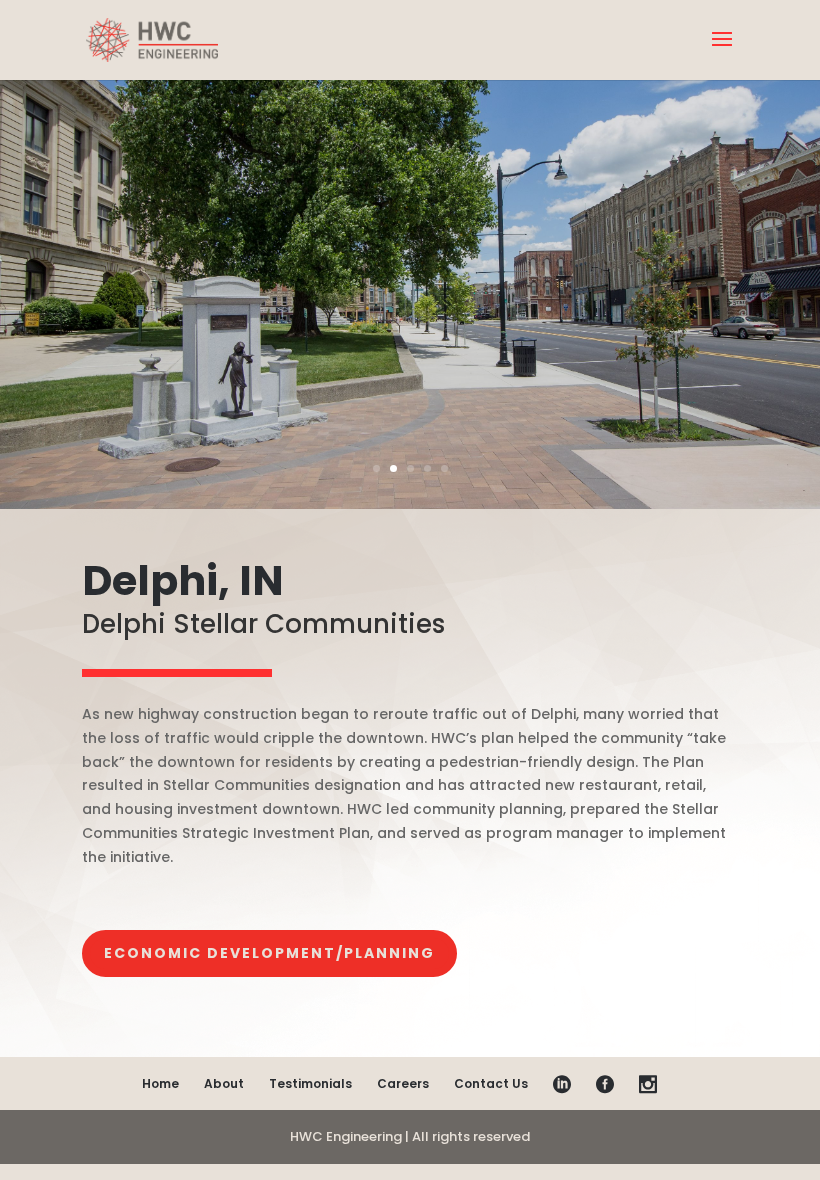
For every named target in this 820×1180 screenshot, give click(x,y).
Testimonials (310, 1083)
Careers (403, 1083)
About (224, 1083)
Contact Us (491, 1083)
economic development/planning (269, 953)
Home (160, 1083)
